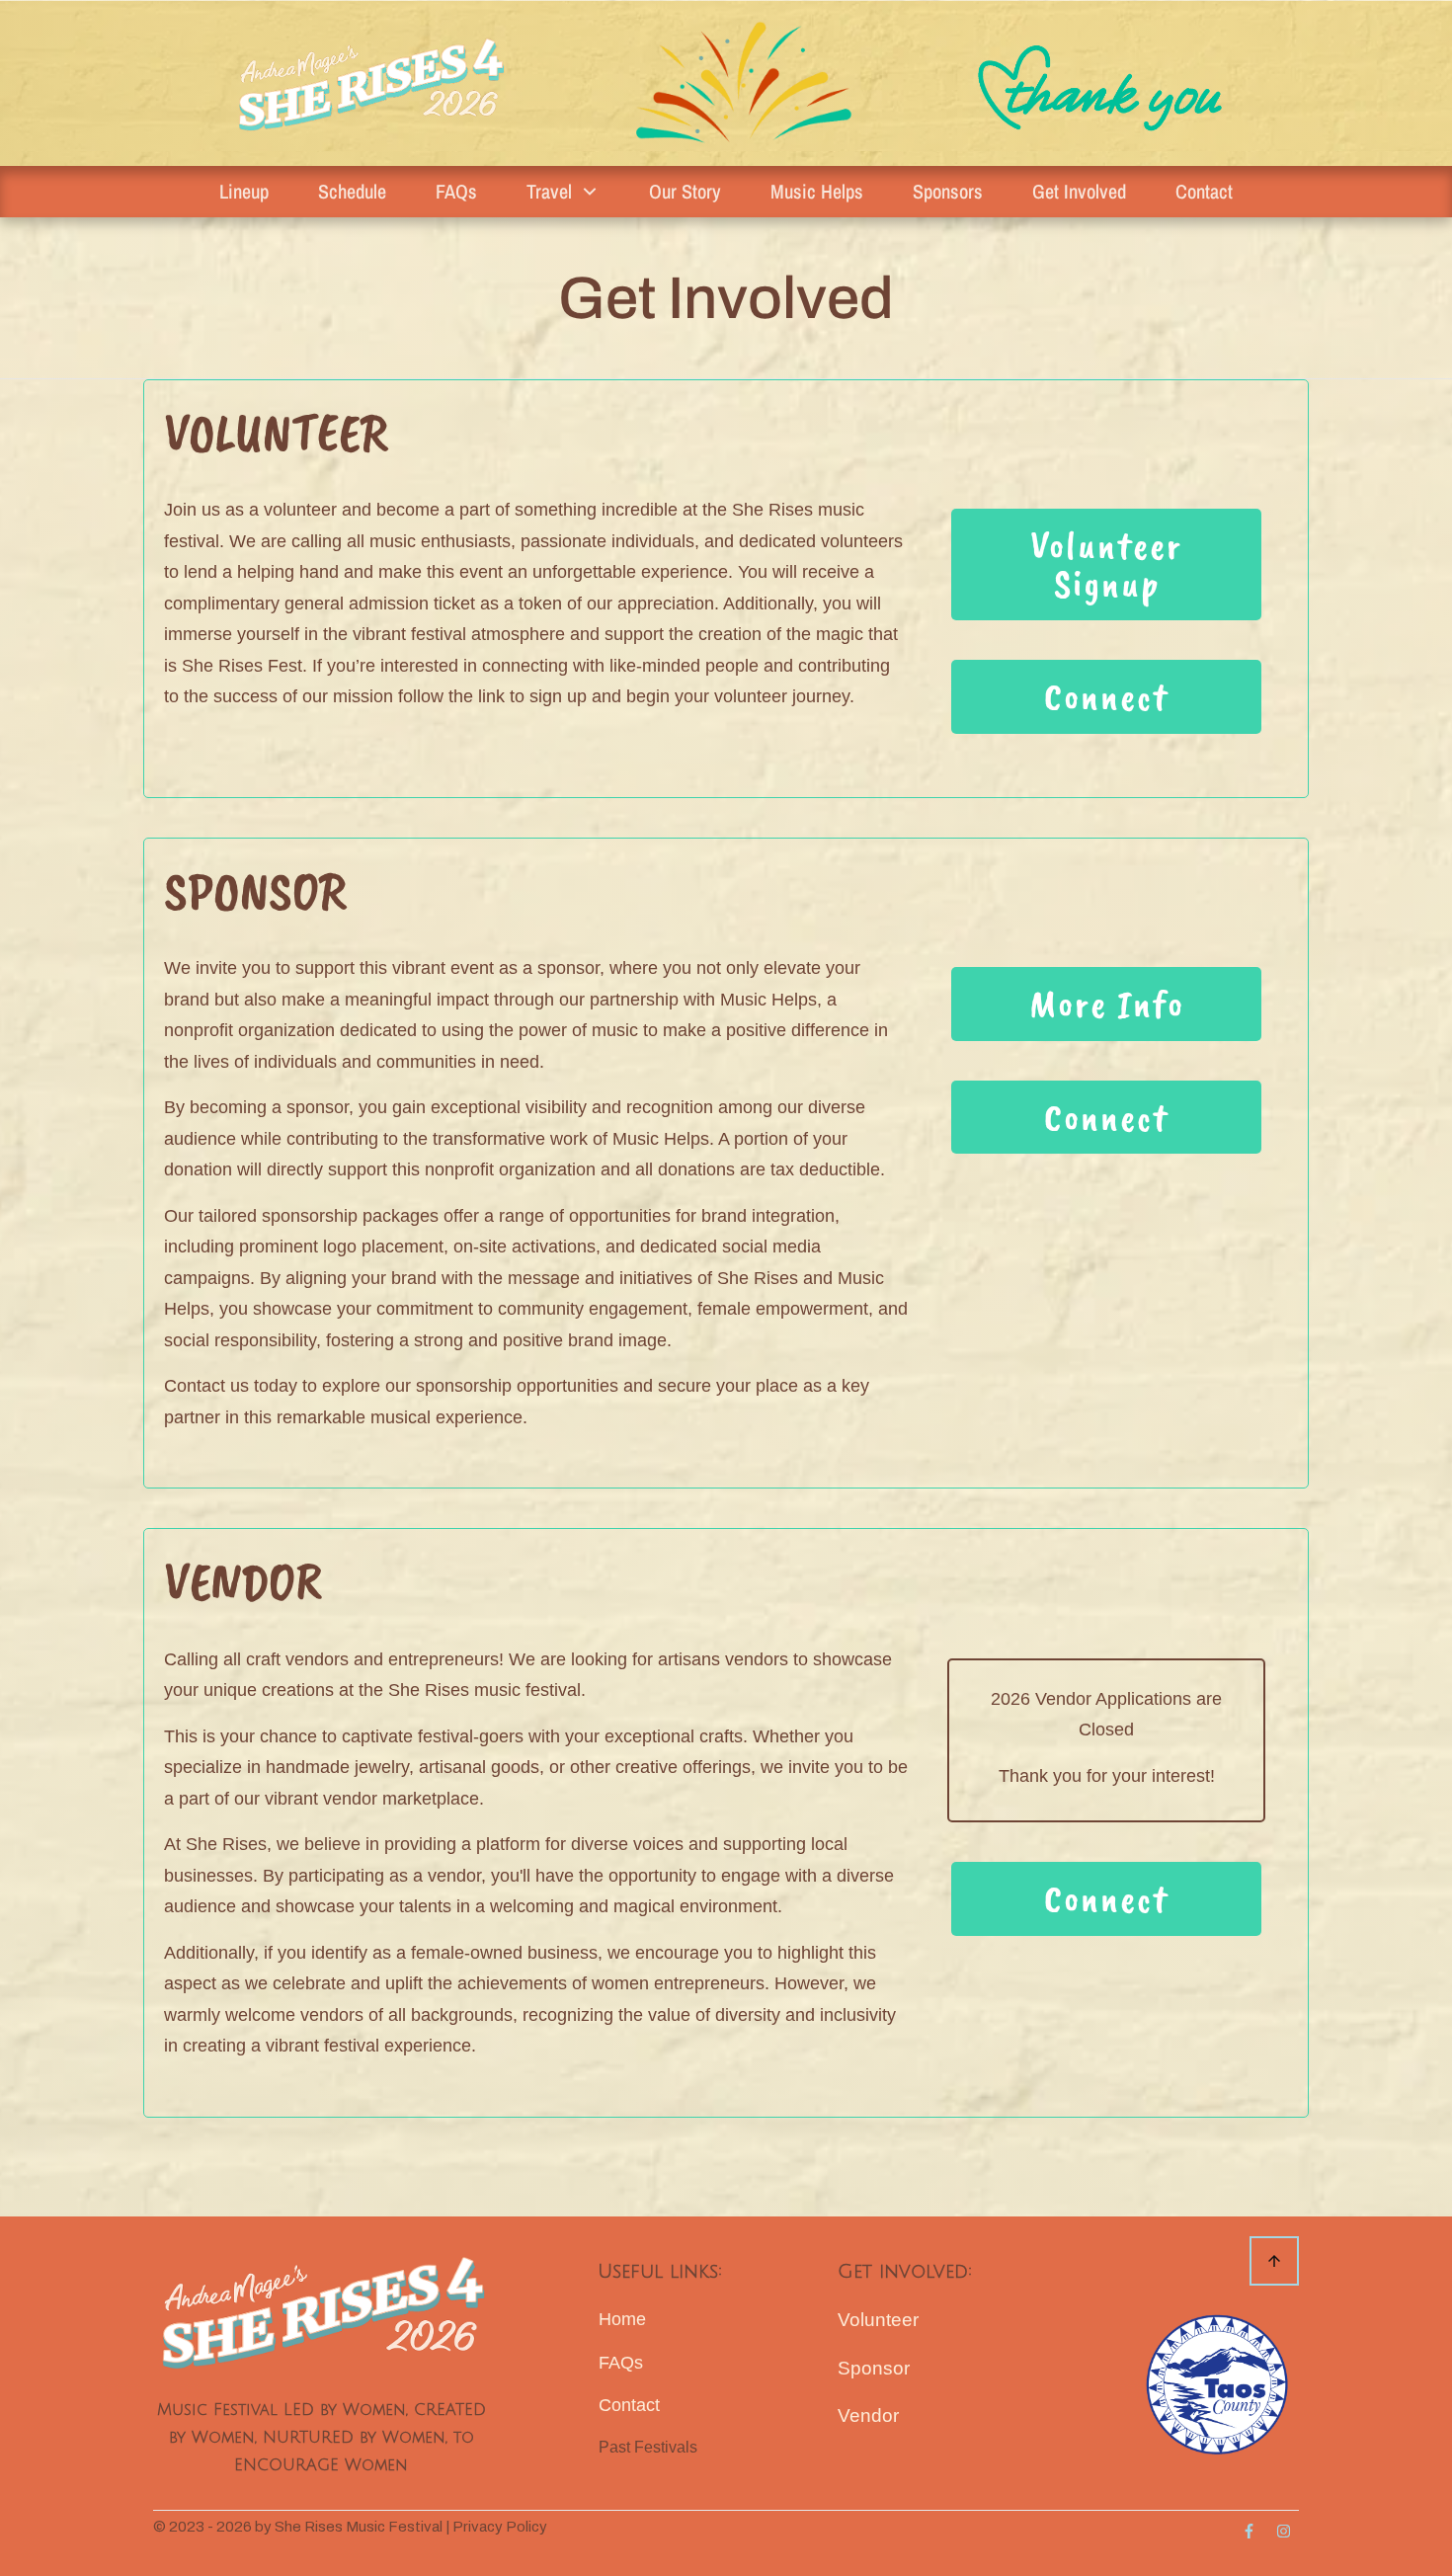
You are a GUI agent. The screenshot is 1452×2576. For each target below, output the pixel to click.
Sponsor (874, 2368)
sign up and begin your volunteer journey (689, 696)
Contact (629, 2405)
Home (622, 2319)
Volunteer (878, 2320)
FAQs (621, 2363)
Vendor (868, 2415)
